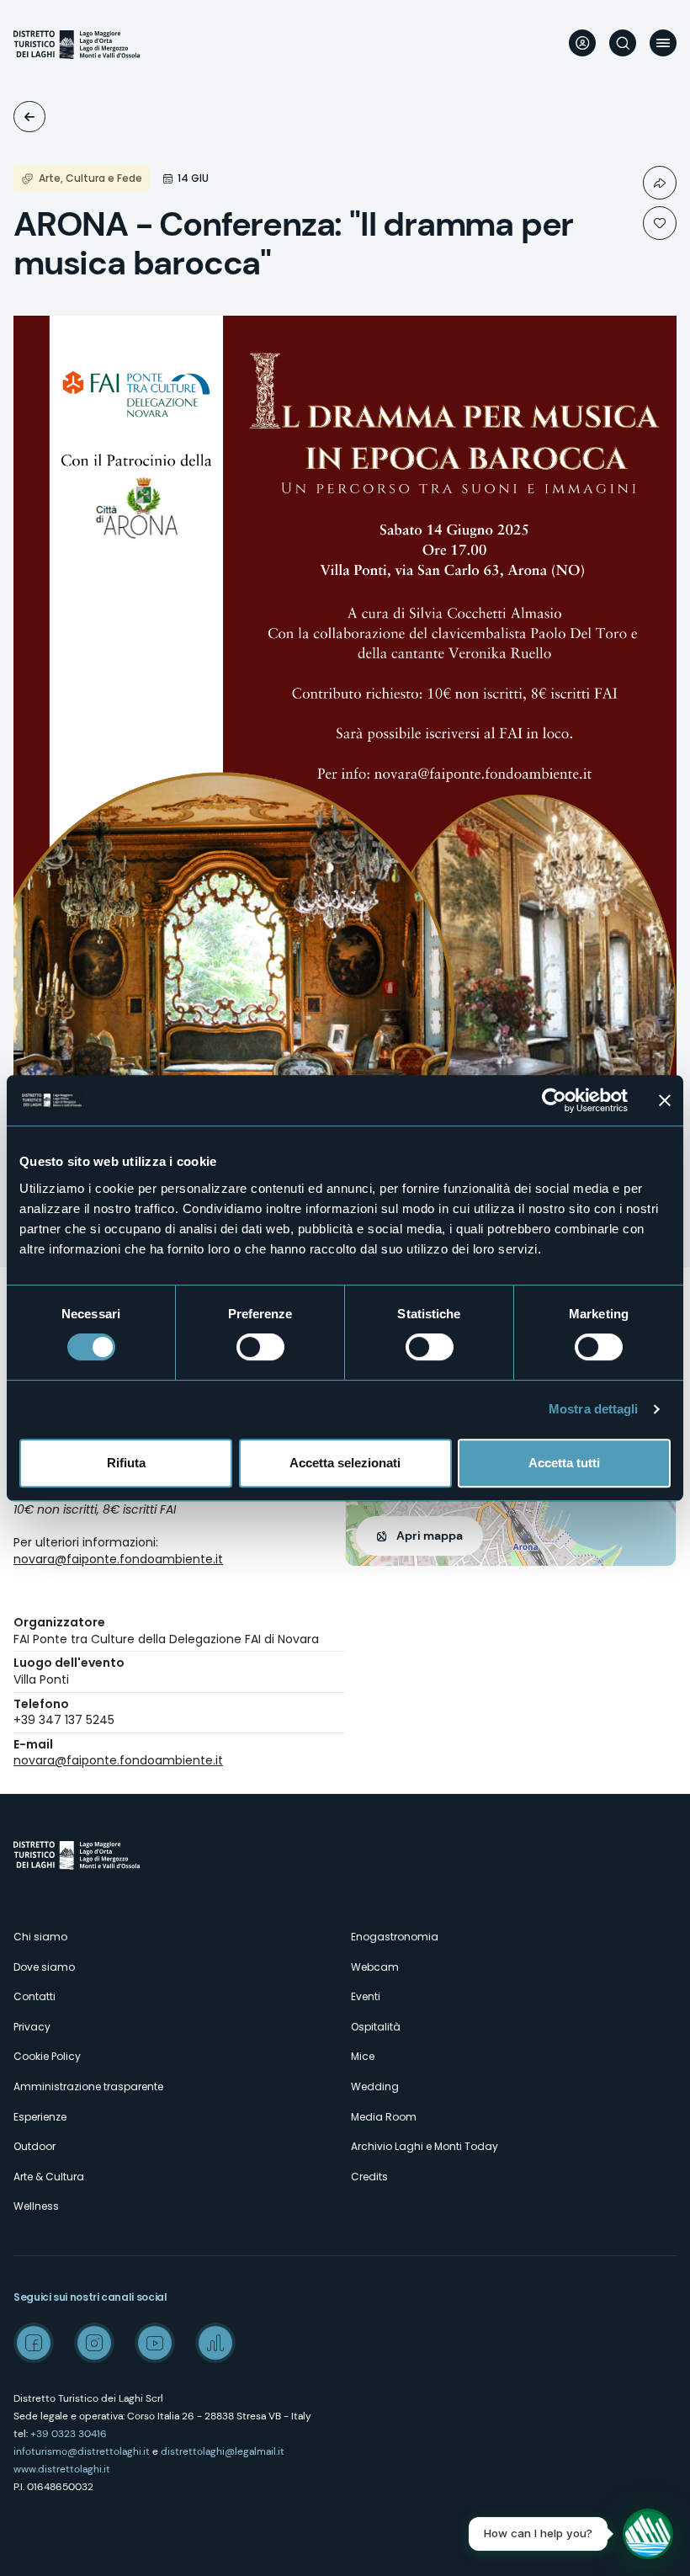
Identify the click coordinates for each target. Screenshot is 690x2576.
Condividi (660, 183)
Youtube (155, 2343)
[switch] (260, 1347)
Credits (369, 2177)
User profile (582, 43)
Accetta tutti (564, 1463)
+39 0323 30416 (69, 2434)
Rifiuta (126, 1463)
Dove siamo (44, 1967)
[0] (660, 223)
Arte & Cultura (49, 2177)
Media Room (384, 2117)
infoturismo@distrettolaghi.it (82, 2451)
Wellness (36, 2206)
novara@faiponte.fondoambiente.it (118, 1559)
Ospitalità (376, 2027)
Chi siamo (40, 1937)
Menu (663, 43)
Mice (363, 2056)
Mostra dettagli (594, 1409)
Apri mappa (430, 1535)
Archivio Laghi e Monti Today (425, 2146)
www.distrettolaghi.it (62, 2469)
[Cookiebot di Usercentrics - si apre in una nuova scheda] (554, 1100)
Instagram (94, 2343)
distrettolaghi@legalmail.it (223, 2451)
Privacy (32, 2027)
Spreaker (215, 2343)
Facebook (34, 2343)
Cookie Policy (47, 2056)
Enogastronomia (395, 1937)
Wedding (375, 2086)
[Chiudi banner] (665, 1100)
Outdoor (34, 2146)
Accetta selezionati (345, 1463)
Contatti (34, 1996)
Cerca (623, 43)
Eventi (29, 117)
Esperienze (40, 2117)
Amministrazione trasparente (88, 2086)
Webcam (375, 1967)
